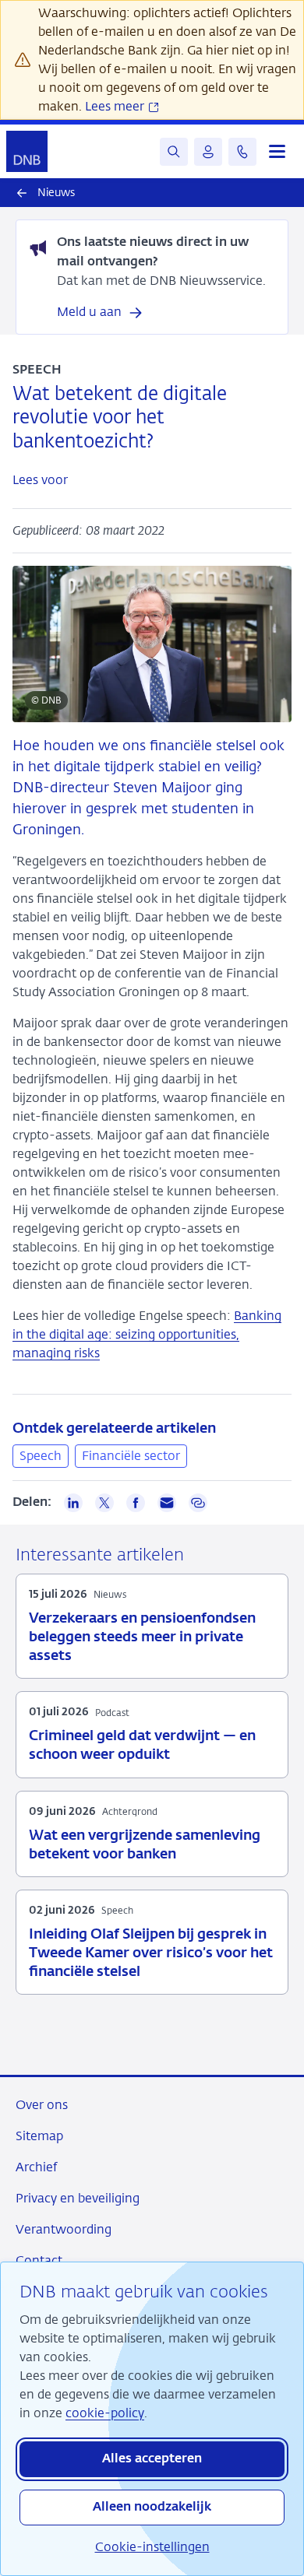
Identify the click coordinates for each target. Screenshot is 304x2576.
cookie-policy (105, 2413)
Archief (36, 2167)
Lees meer (116, 106)
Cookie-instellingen (152, 2547)
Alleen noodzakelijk (152, 2508)
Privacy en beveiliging (78, 2198)
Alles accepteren (152, 2459)
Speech (41, 1456)
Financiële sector (131, 1456)
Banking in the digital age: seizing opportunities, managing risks (147, 1334)
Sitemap (39, 2136)
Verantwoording (64, 2229)
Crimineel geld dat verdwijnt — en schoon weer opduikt (142, 1746)
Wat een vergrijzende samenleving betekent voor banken (145, 1845)
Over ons (42, 2105)
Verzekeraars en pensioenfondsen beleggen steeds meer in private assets (142, 1637)
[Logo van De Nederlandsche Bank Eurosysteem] (27, 151)
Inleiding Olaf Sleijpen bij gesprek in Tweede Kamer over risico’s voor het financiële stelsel (151, 1953)
